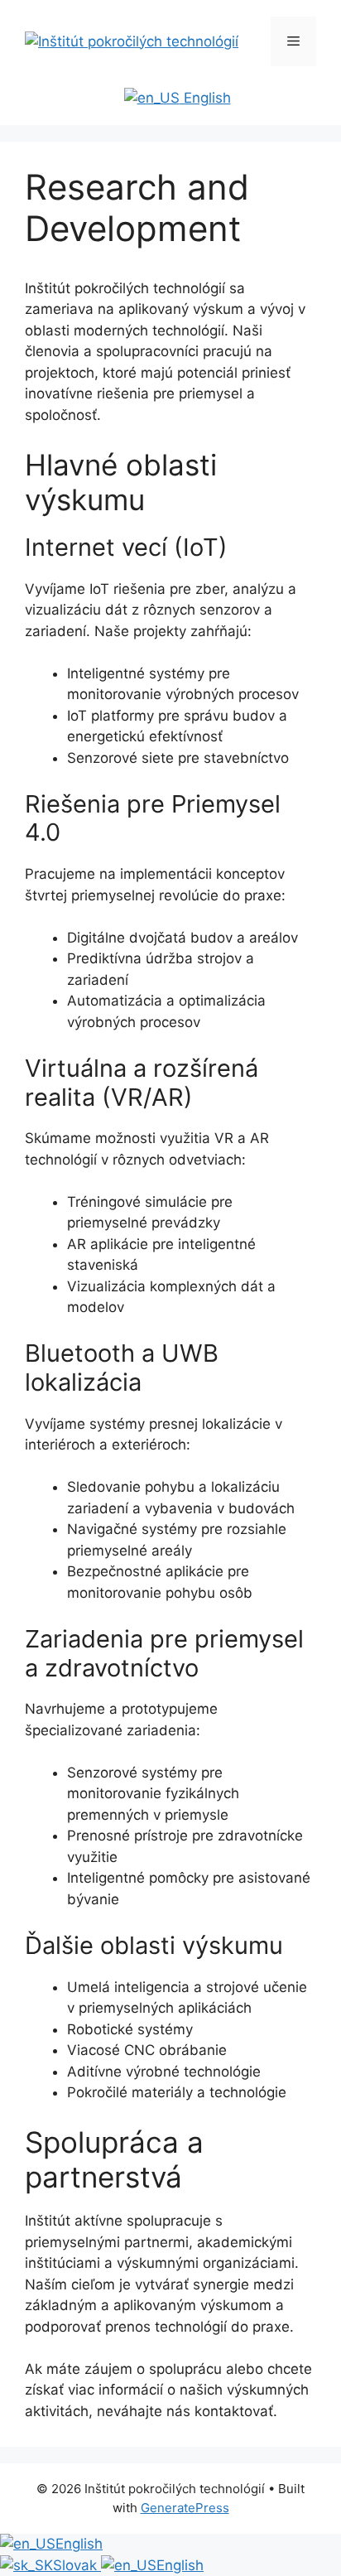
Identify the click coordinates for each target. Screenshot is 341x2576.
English (205, 98)
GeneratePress (185, 2508)
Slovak (77, 2565)
